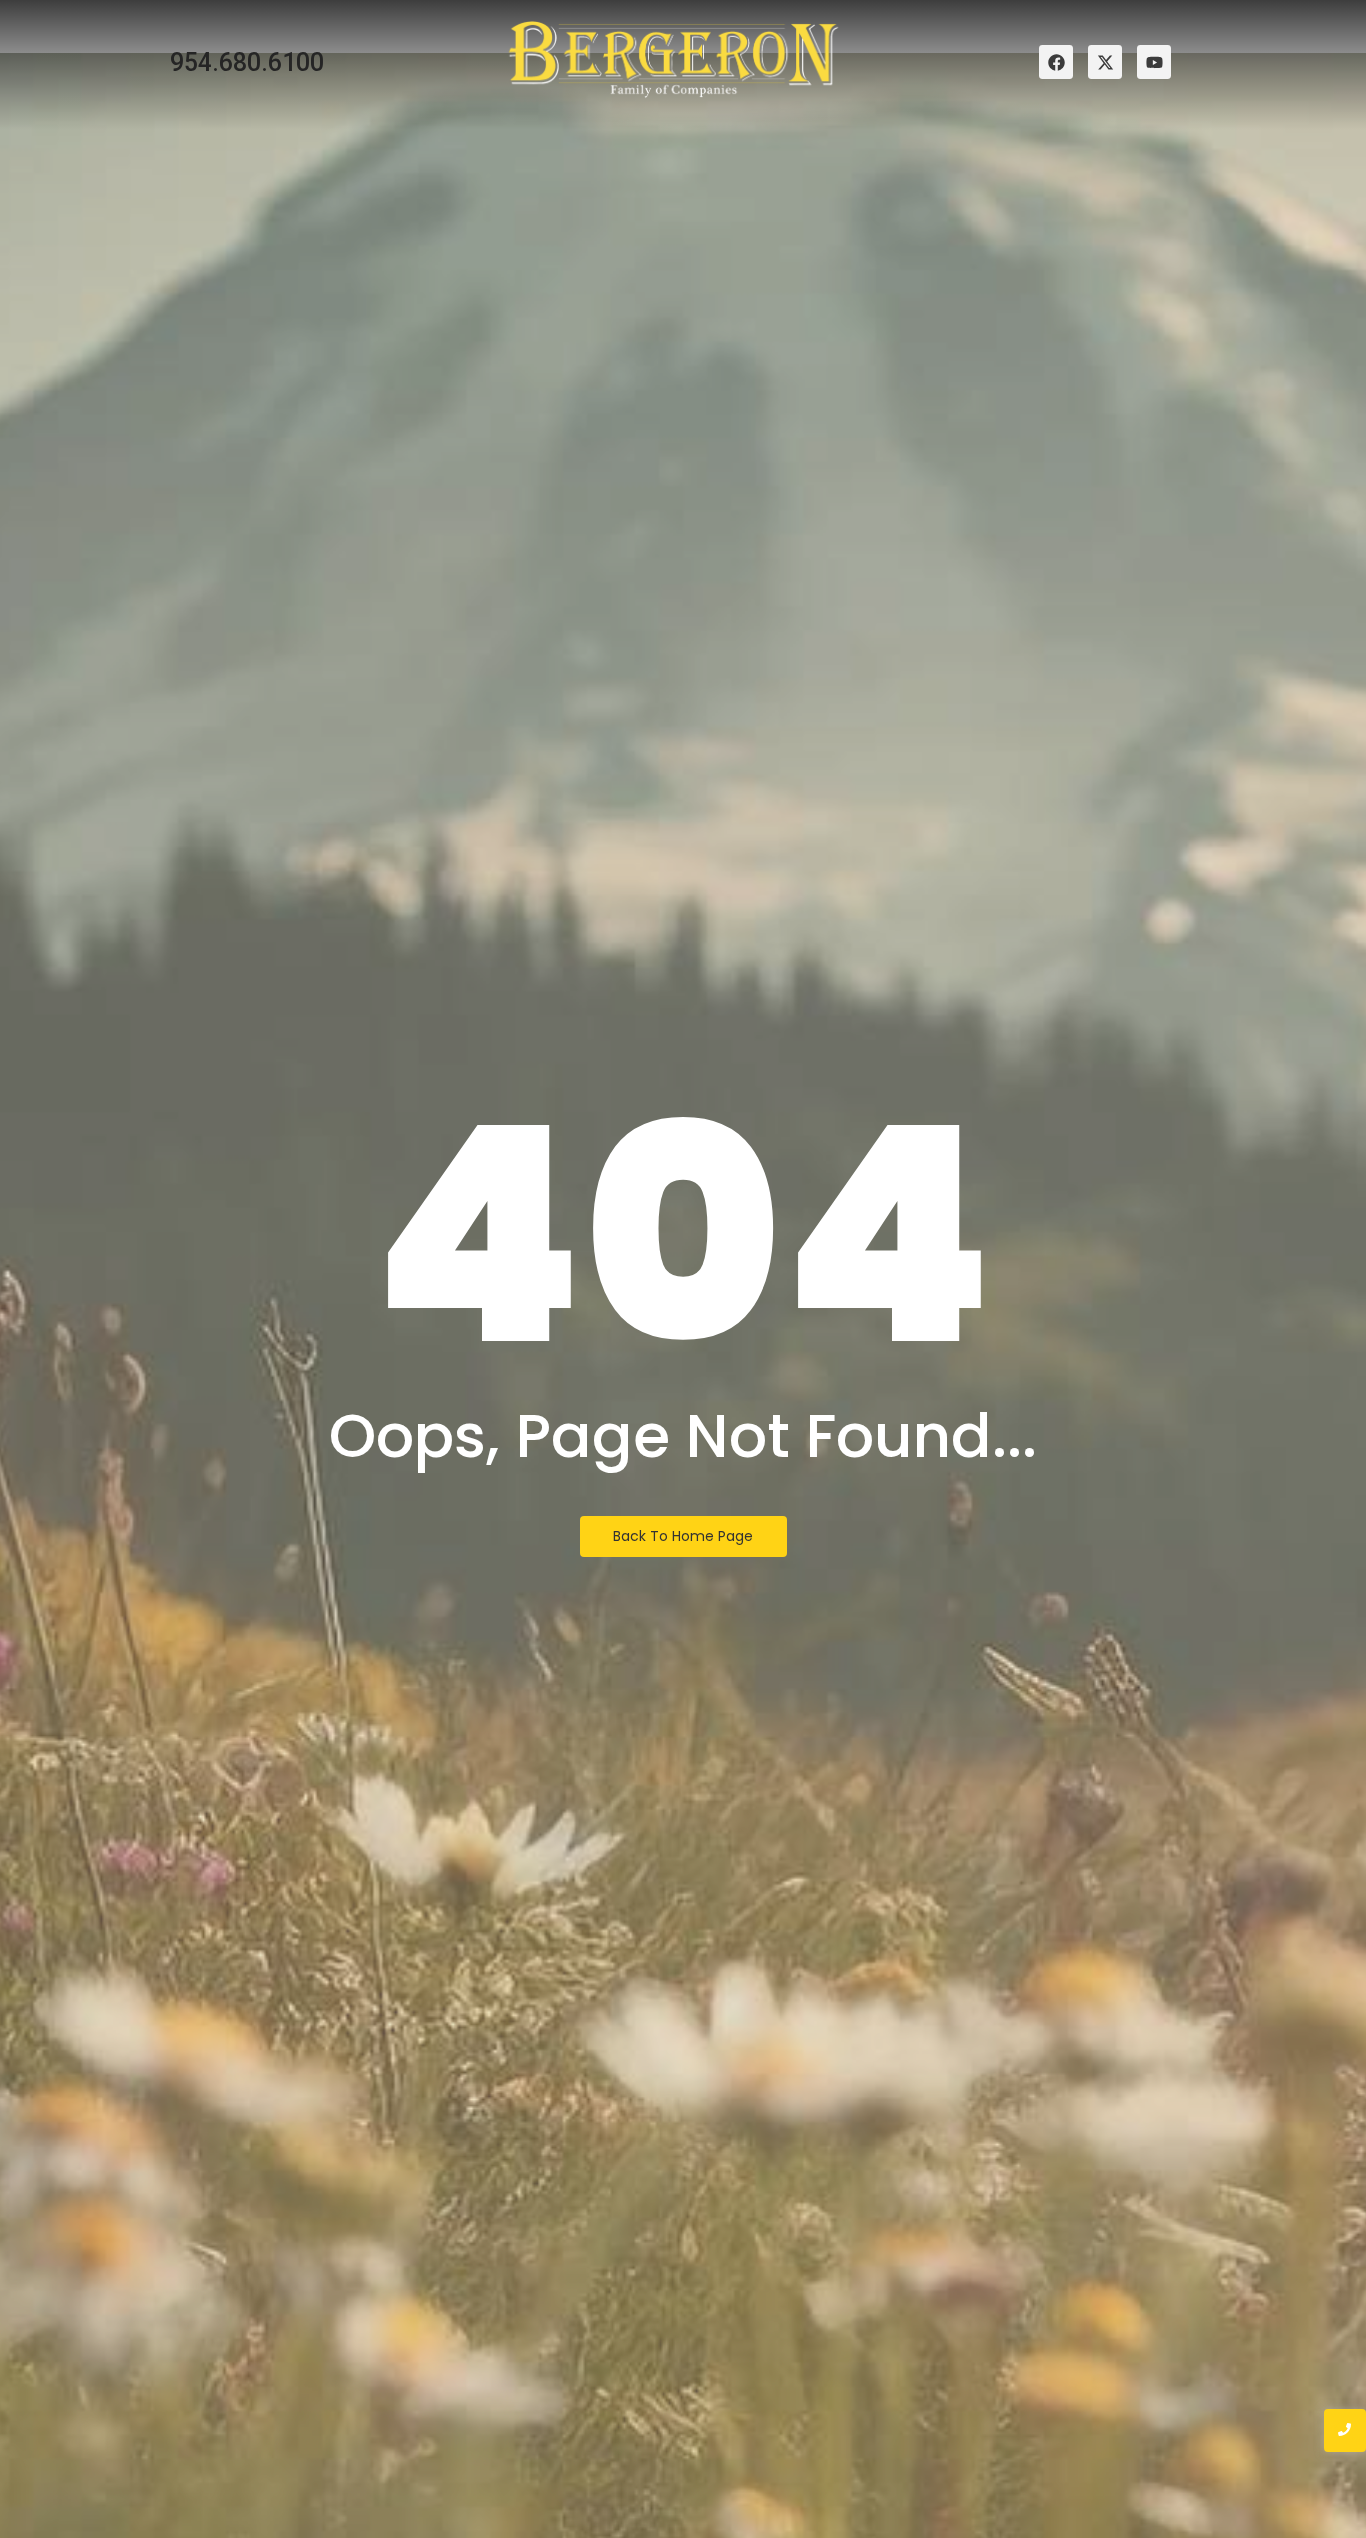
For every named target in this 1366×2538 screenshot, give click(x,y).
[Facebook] (1056, 62)
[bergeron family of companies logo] (674, 59)
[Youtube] (1154, 62)
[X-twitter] (1105, 62)
